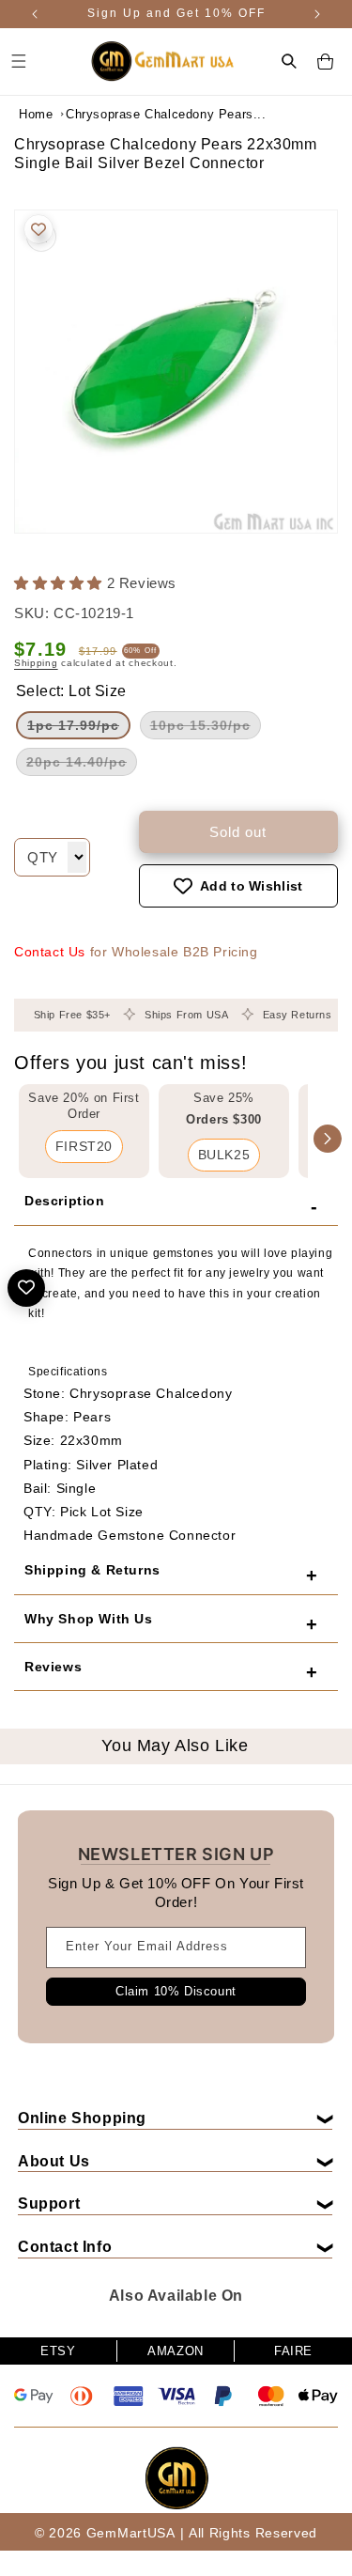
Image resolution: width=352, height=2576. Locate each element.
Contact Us (50, 952)
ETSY (58, 2351)
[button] (289, 61)
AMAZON (176, 2351)
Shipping (36, 663)
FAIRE (293, 2351)
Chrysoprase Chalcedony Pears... (113, 114)
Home (36, 114)
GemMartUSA (131, 2533)
